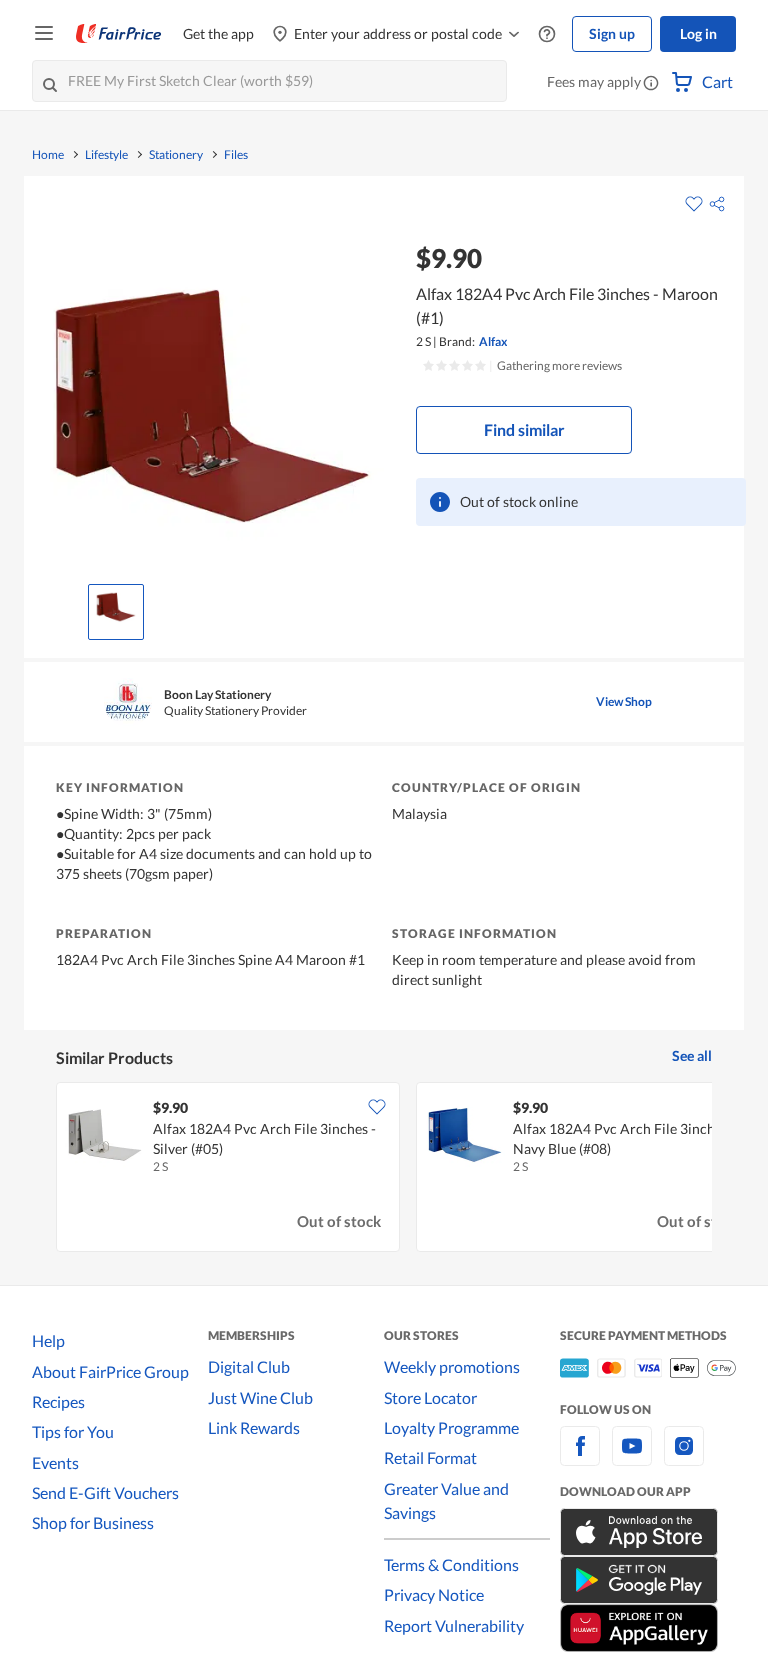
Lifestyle (106, 155)
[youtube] (632, 1457)
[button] (651, 84)
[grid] (384, 1169)
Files (236, 155)
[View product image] (116, 607)
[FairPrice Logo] (119, 34)
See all (692, 1055)
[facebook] (580, 1457)
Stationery (176, 155)
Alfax (493, 341)
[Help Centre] (547, 34)
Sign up (612, 33)
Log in (698, 33)
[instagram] (684, 1457)
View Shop (624, 701)
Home (48, 155)
